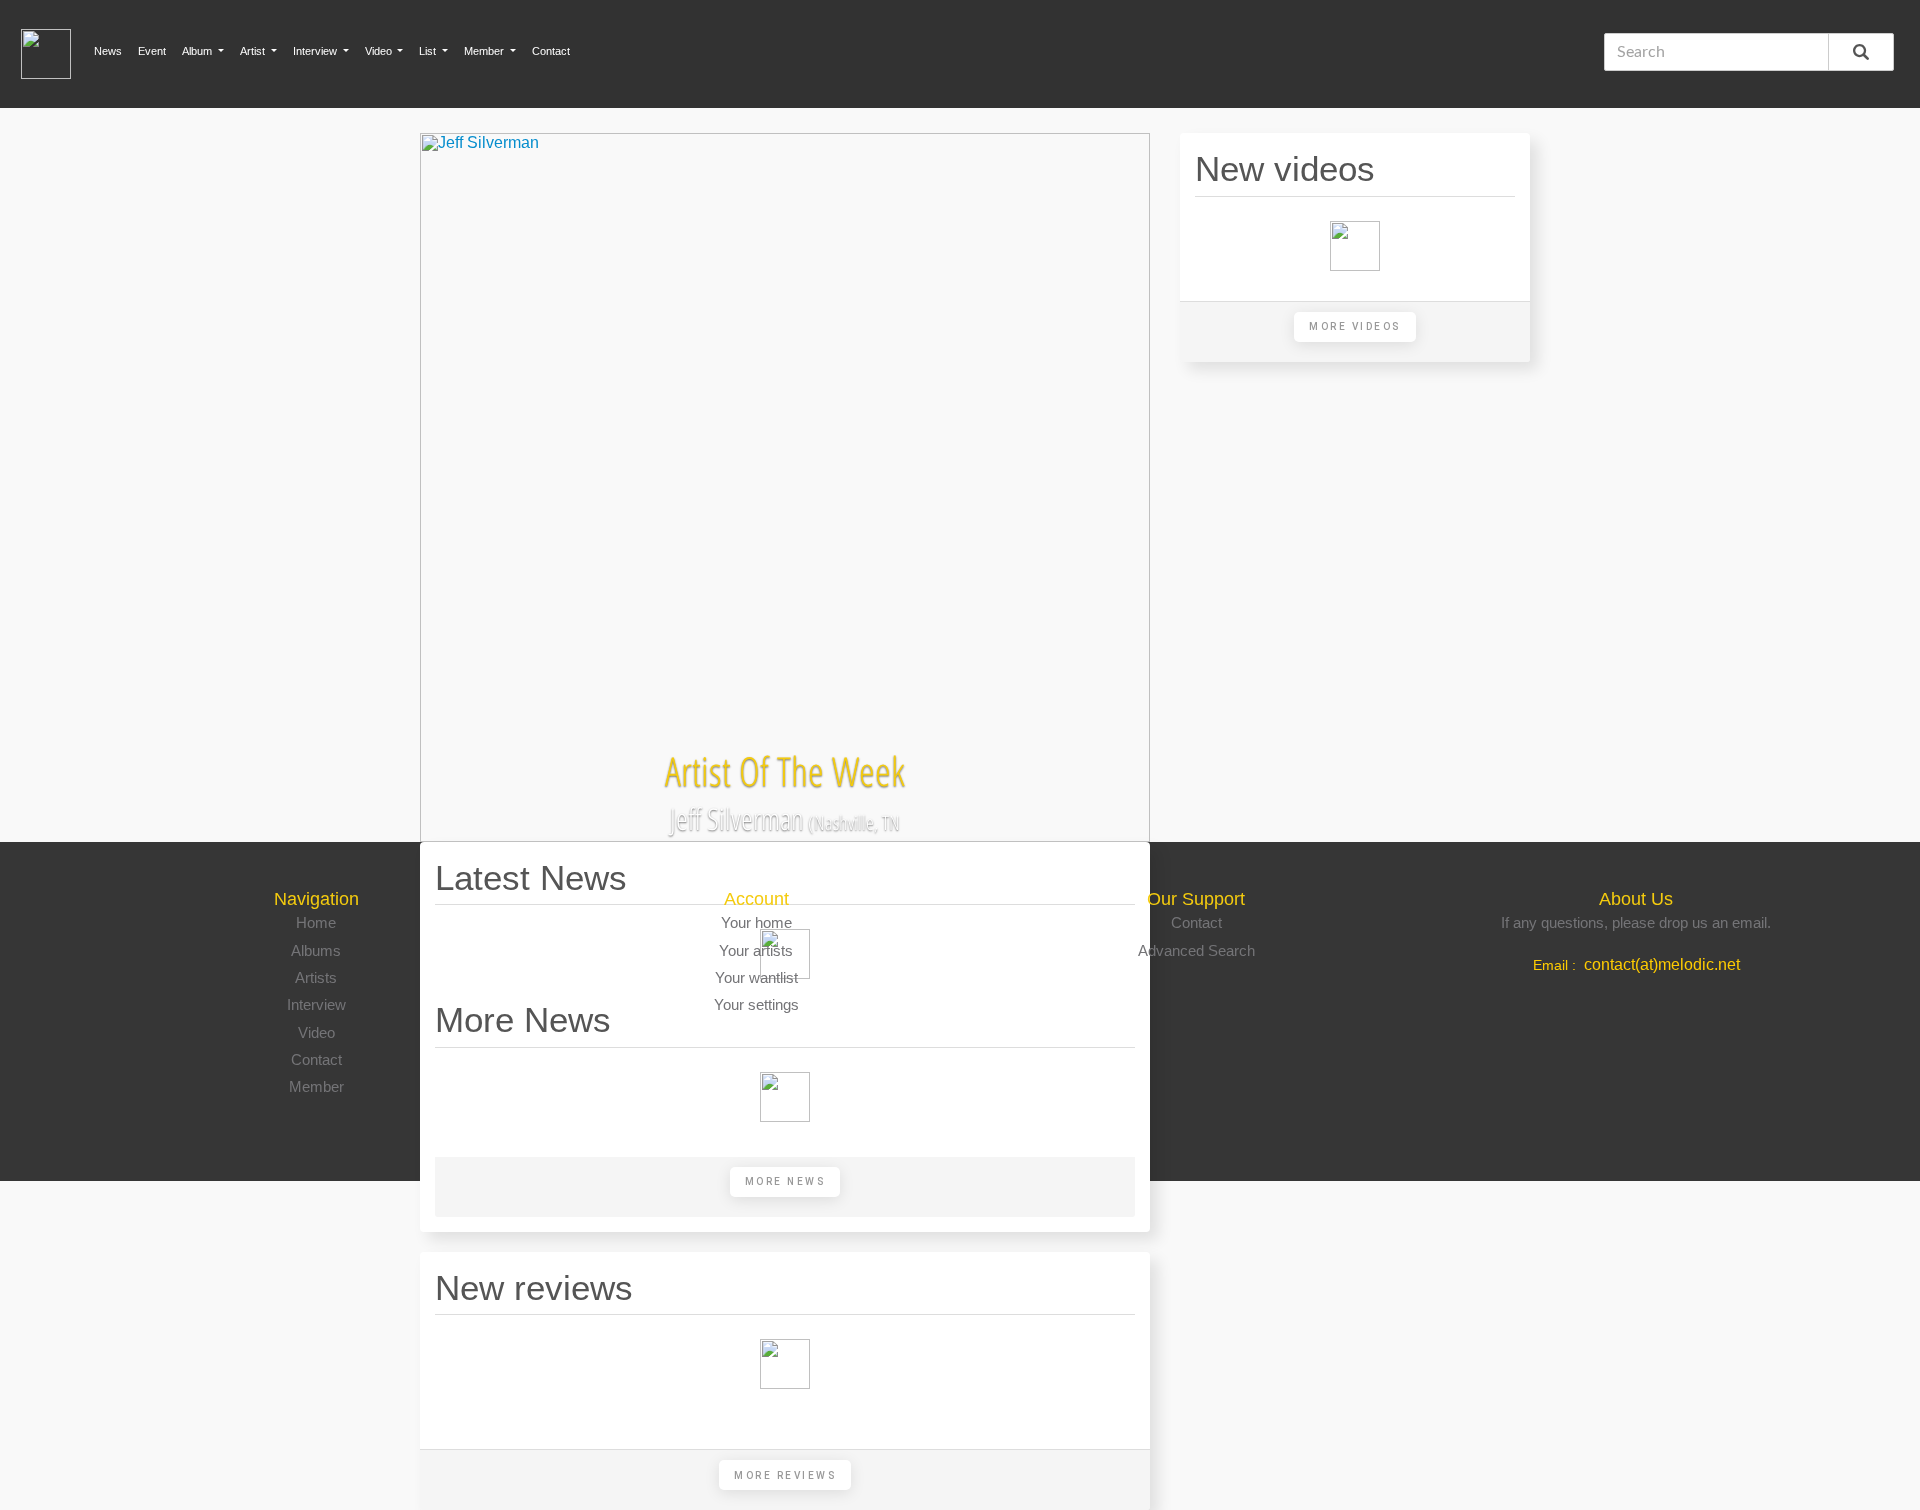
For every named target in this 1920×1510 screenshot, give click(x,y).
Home (316, 922)
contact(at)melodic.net (1662, 964)
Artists (316, 977)
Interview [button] (316, 51)
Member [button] (485, 51)
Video (316, 1032)
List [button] (429, 51)
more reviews (785, 1475)
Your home (756, 922)
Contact (551, 51)
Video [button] (380, 51)
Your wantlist (756, 977)
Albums (316, 950)
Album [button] (198, 51)
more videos (1355, 326)
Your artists (756, 950)
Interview (316, 1004)
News (108, 51)
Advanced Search (1196, 950)
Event (152, 51)
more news (785, 1181)
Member (316, 1086)
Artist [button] (254, 51)
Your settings (756, 1004)
